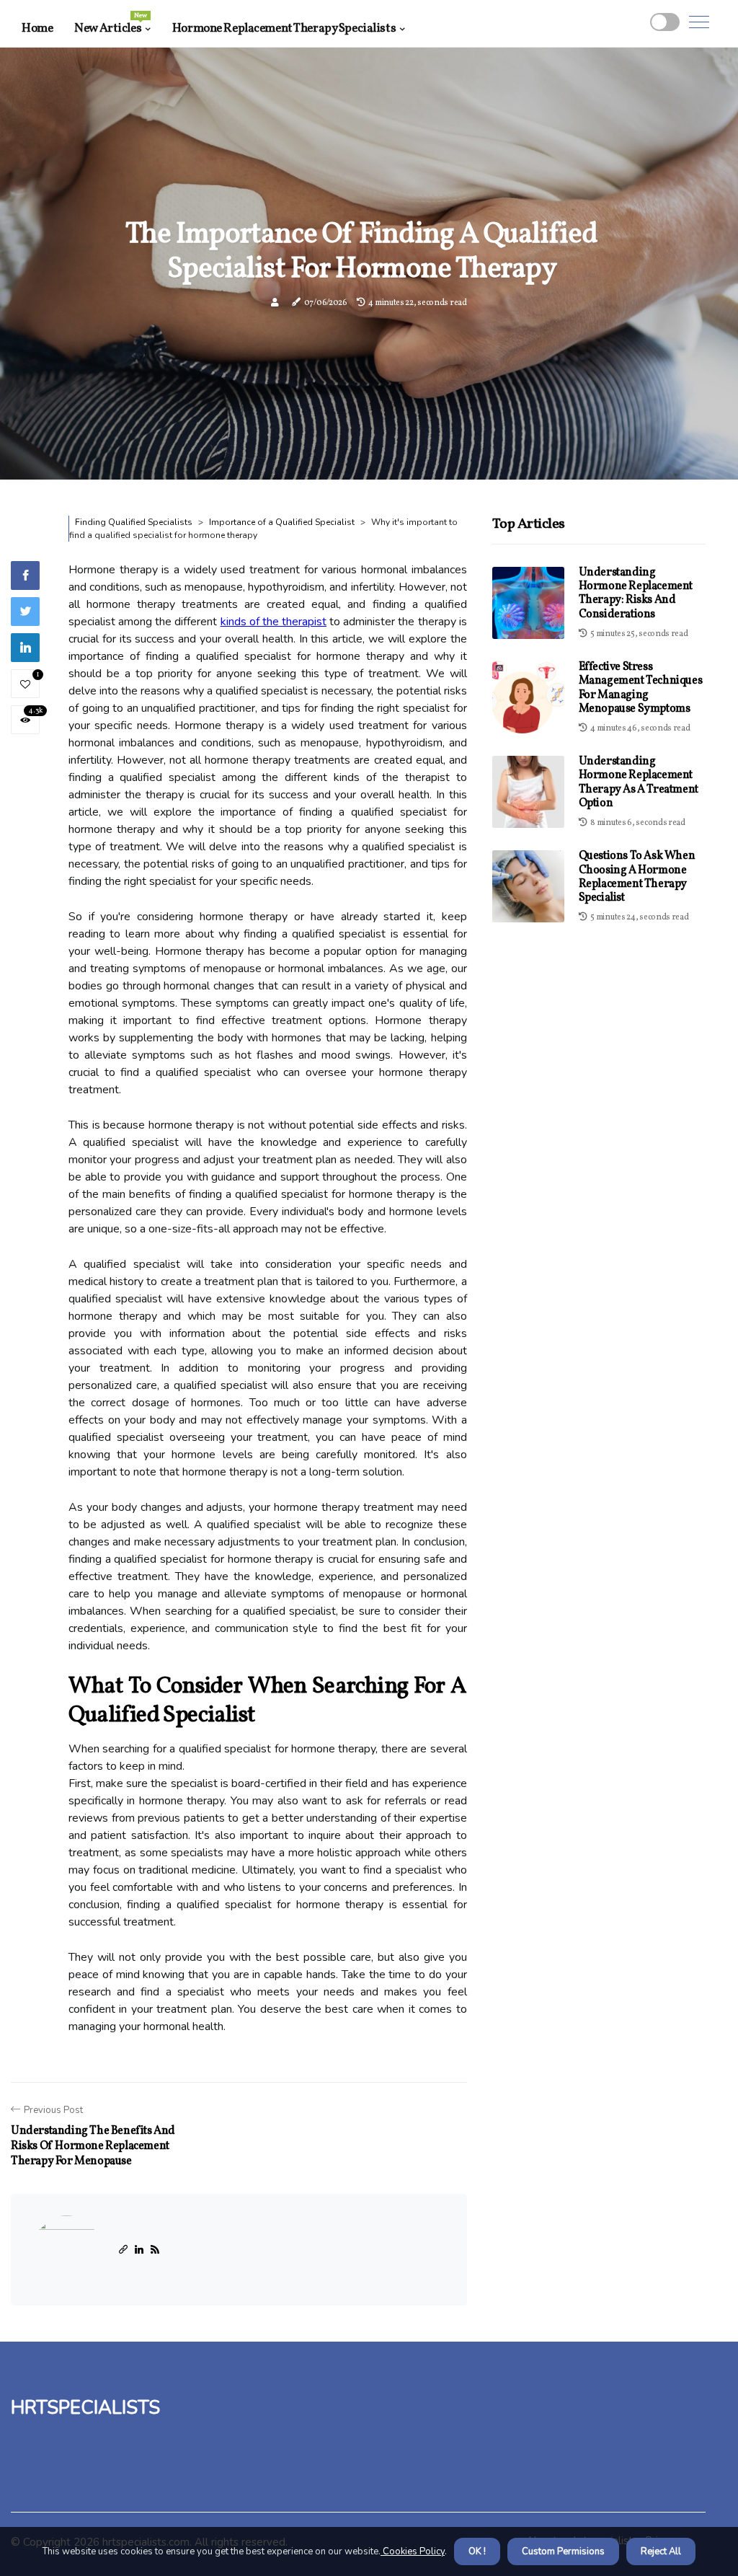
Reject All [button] (661, 2551)
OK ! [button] (477, 2551)
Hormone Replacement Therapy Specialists (284, 28)
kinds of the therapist (274, 622)
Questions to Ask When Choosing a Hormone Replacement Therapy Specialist (637, 877)
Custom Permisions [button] (563, 2551)
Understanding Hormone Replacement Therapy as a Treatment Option (639, 782)
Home (37, 28)
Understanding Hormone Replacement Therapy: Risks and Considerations (636, 594)
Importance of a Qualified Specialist (282, 522)
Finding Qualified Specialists (134, 522)
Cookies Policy (413, 2551)
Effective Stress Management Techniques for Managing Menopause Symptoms (641, 688)
